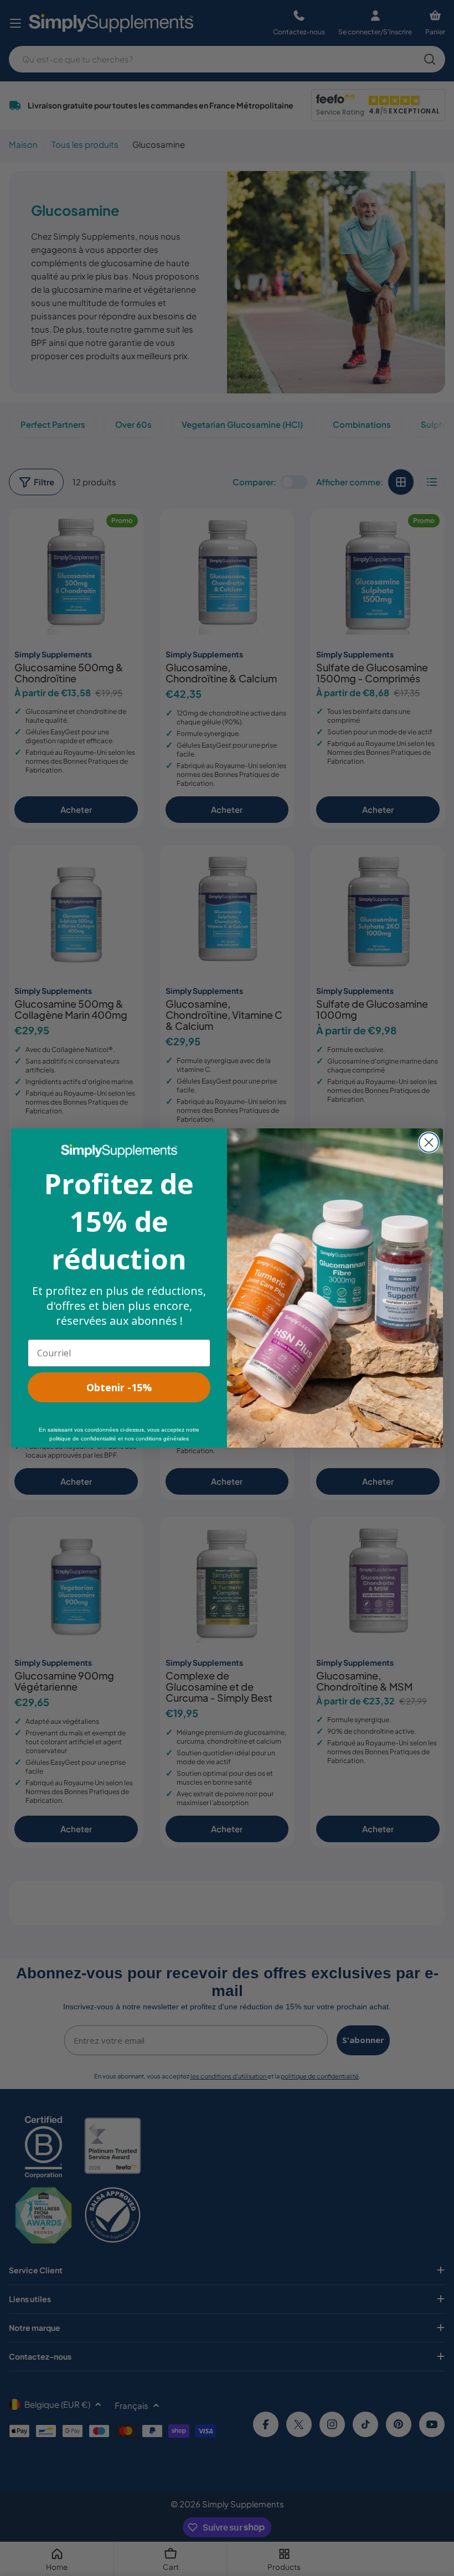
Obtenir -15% (119, 1387)
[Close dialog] (429, 1142)
